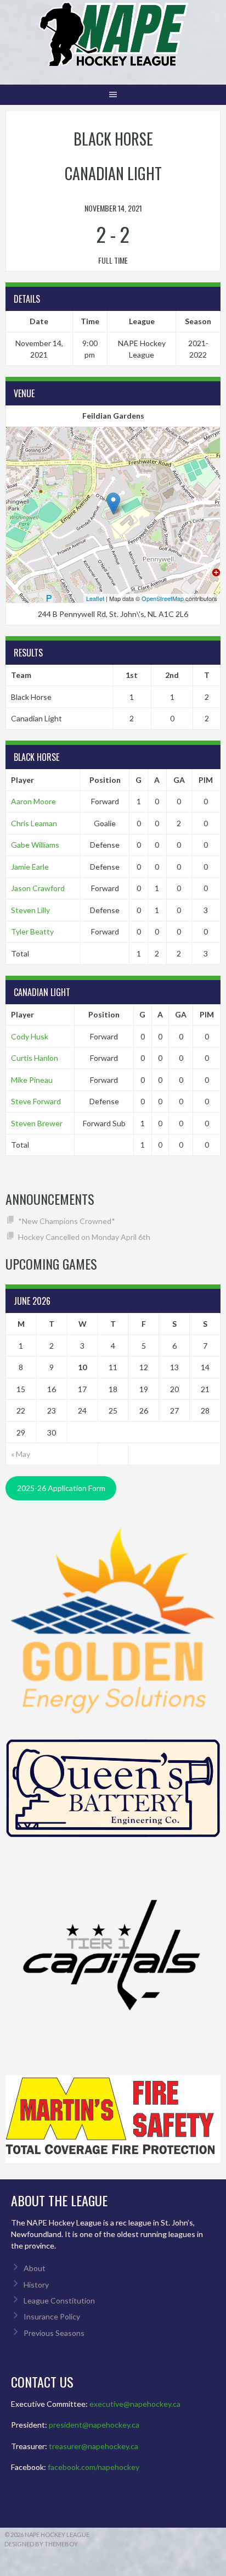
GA (179, 780)
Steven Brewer (37, 1123)
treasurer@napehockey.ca (94, 2446)
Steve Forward (36, 1101)
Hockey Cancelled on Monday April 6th (84, 1237)
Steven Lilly (30, 910)
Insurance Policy (52, 2316)
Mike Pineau (32, 1080)
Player (22, 780)
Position (105, 780)
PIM (206, 780)
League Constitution (59, 2300)
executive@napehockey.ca (135, 2404)
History (36, 2285)
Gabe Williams (35, 845)
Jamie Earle (30, 867)
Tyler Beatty (32, 931)
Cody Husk (30, 1036)
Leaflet (95, 598)
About (35, 2268)
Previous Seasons (54, 2333)
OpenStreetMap (163, 598)
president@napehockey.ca (94, 2425)
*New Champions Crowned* (67, 1221)
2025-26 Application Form (61, 1488)
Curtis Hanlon (35, 1058)
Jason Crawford (38, 888)
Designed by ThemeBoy (41, 2544)
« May (21, 1454)
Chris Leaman (34, 823)
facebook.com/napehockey (94, 2467)
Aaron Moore (33, 801)
